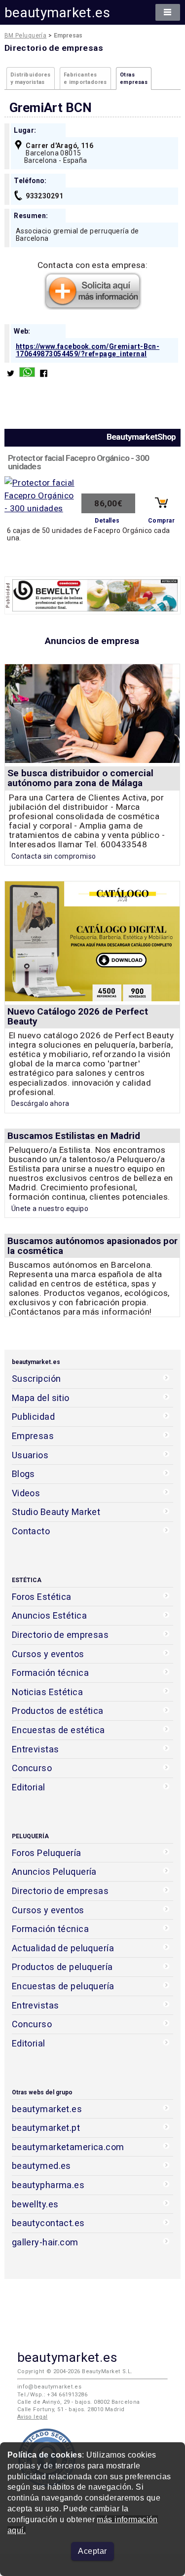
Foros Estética (42, 1597)
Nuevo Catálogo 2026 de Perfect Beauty (78, 1016)
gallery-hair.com (45, 2242)
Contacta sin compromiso (54, 856)
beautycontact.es (48, 2223)
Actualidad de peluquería (63, 1948)
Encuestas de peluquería (63, 1986)
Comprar (161, 521)
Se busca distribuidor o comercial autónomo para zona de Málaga (80, 778)
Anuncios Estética (49, 1615)
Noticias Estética (47, 1692)
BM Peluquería (26, 36)
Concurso (32, 1768)
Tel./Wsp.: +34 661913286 (52, 2395)
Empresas (33, 1436)
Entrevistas (36, 1749)
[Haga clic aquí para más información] (93, 307)
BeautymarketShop (141, 437)
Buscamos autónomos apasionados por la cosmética (92, 1246)
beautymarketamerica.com (68, 2147)
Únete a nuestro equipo (50, 1209)
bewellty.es (35, 2204)
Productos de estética (58, 1711)
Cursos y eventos (48, 1654)
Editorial (29, 1787)
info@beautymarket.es (50, 2387)
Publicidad (33, 1417)
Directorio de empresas (60, 1635)
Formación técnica (50, 1673)
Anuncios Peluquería (54, 1872)
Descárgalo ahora (40, 1103)
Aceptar (92, 2551)
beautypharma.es (48, 2185)
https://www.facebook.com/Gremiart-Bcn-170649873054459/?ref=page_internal (88, 350)
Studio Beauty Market (56, 1512)
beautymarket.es (57, 13)
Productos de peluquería (62, 1967)
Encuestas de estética (58, 1730)
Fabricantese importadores (85, 78)
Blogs (23, 1474)
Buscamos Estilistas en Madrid (74, 1136)
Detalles (107, 521)
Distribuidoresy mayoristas (31, 78)
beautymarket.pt (46, 2128)
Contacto (31, 1531)
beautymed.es (41, 2166)
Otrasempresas (134, 78)
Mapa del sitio (41, 1398)
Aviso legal (33, 2417)
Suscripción (37, 1379)
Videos (26, 1493)
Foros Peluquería (47, 1853)
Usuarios (30, 1455)
